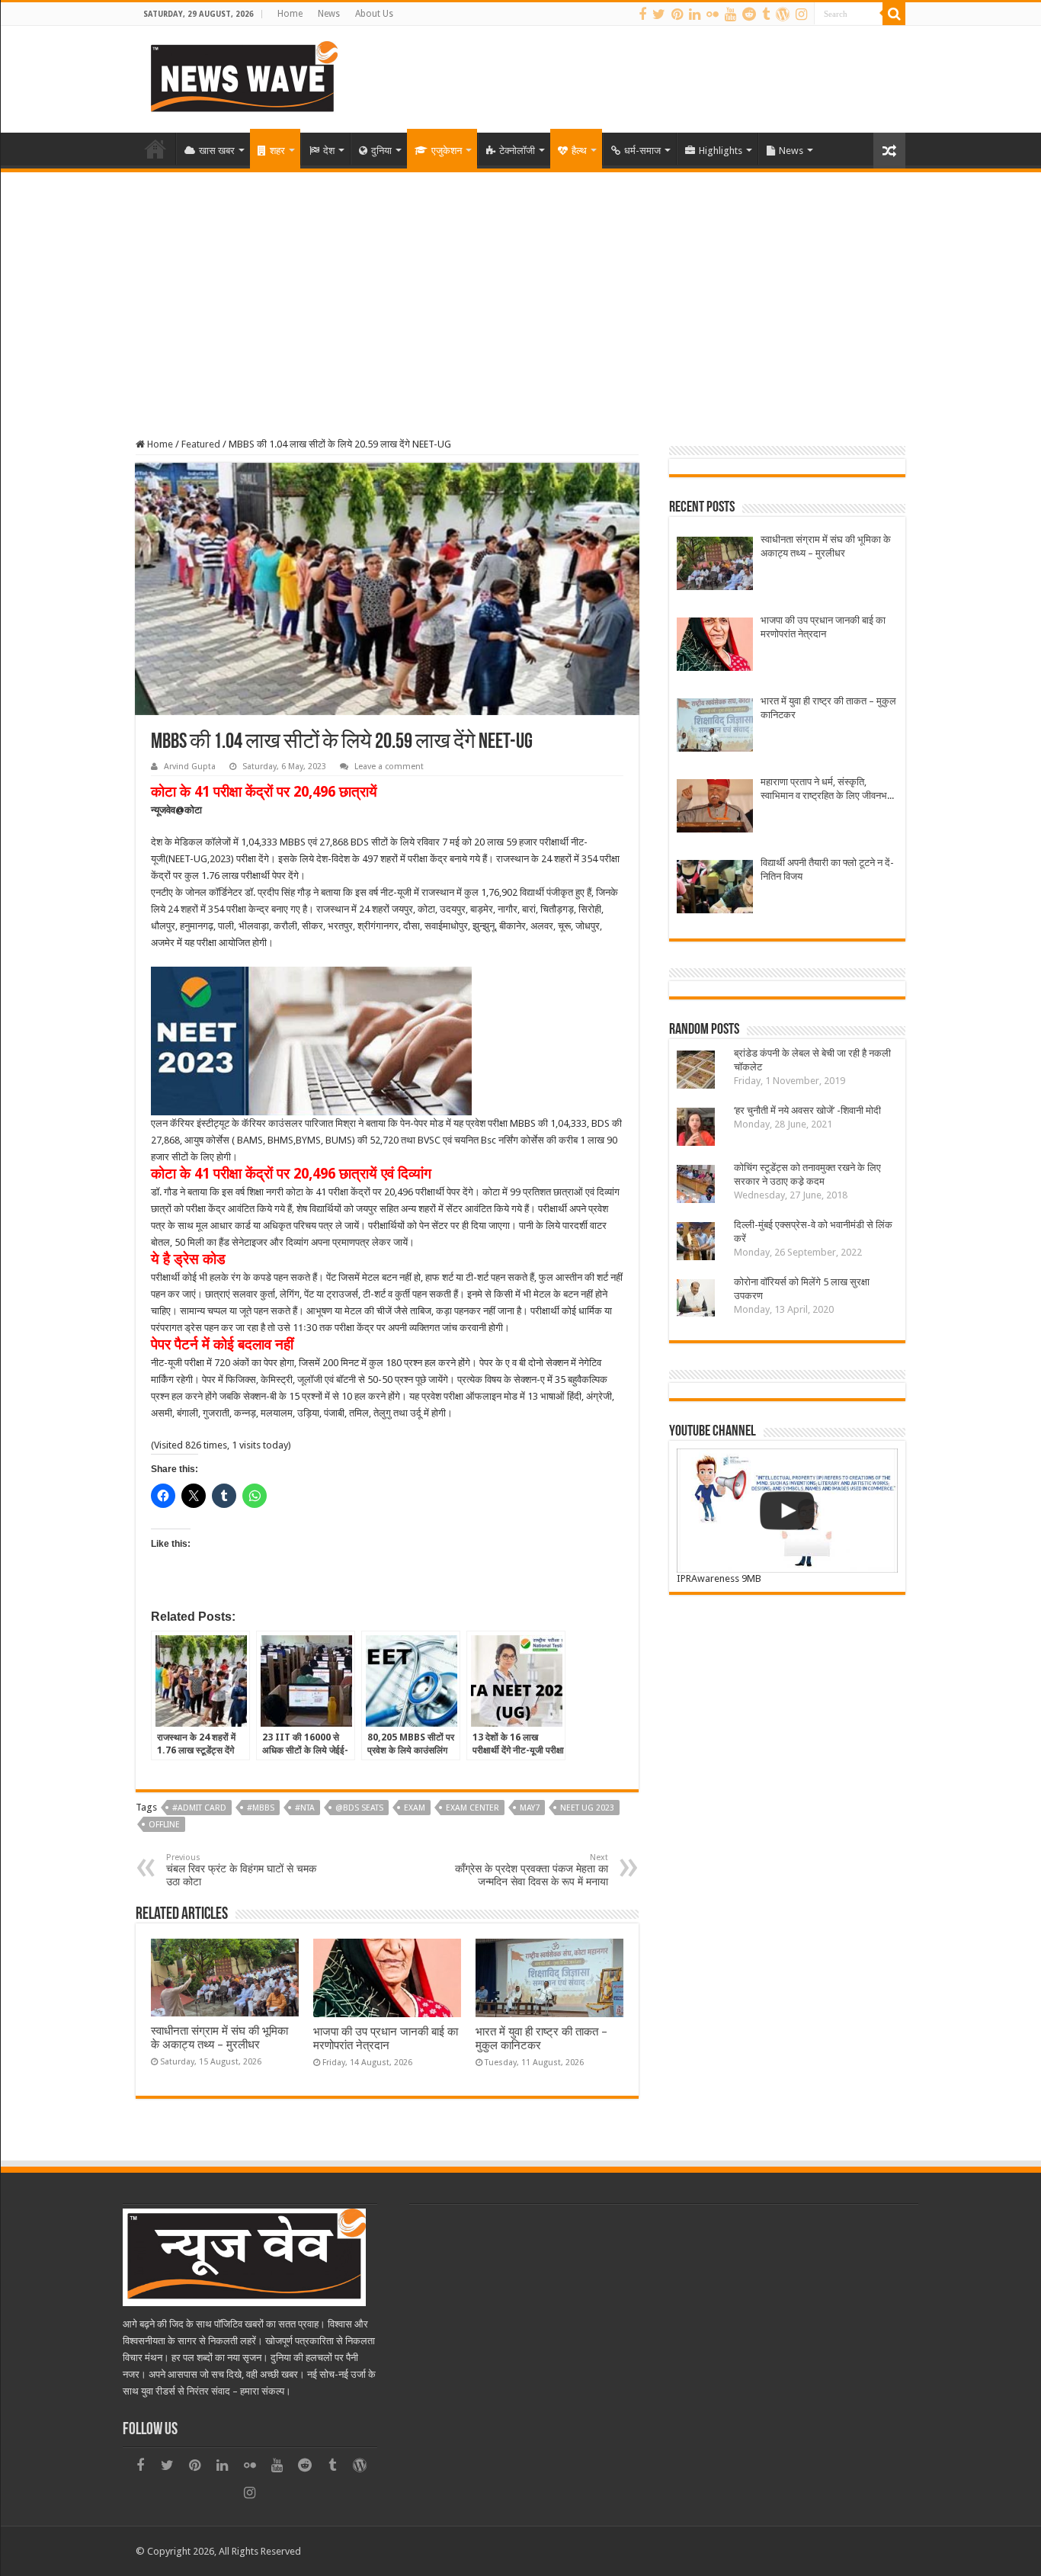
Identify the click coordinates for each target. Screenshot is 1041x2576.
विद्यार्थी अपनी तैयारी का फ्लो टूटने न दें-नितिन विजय (827, 869)
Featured (201, 444)
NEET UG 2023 (587, 1808)
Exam (415, 1808)
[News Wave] (242, 76)
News (329, 14)
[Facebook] (642, 14)
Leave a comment (389, 767)
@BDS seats (359, 1808)
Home (290, 14)
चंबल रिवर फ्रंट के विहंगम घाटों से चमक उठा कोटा (241, 1870)
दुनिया (381, 151)
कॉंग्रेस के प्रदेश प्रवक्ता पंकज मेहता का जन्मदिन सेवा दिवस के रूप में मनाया (532, 1870)
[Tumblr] (766, 14)
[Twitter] (659, 14)
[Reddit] (749, 14)
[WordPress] (783, 14)
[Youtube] (730, 14)
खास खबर (217, 151)
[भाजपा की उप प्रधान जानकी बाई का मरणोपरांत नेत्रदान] (715, 646)
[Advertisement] (520, 287)
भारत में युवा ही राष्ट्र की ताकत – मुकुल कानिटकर (828, 708)
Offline (164, 1825)
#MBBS (261, 1808)
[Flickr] (713, 14)
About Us (374, 14)
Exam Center (472, 1808)
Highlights (721, 151)
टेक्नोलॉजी (517, 151)
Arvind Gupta (190, 767)
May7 (530, 1808)
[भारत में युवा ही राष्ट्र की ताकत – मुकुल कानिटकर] (715, 727)
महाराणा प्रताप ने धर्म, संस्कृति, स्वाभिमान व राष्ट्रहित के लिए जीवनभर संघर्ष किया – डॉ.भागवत (826, 789)
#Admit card (199, 1808)
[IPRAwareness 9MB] (787, 1511)
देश (329, 151)
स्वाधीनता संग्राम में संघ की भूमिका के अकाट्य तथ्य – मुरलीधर (219, 2038)
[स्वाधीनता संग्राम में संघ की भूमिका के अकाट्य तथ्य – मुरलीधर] (715, 565)
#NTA (305, 1808)
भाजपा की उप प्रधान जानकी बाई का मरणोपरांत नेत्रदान (386, 2039)
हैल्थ (579, 151)
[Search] (894, 14)
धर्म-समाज (642, 151)
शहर (277, 151)
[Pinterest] (677, 14)
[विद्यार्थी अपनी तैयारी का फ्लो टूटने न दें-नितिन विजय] (715, 889)
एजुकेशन (447, 151)
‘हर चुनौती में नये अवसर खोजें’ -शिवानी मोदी (810, 1110)
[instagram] (801, 14)
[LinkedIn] (695, 14)
